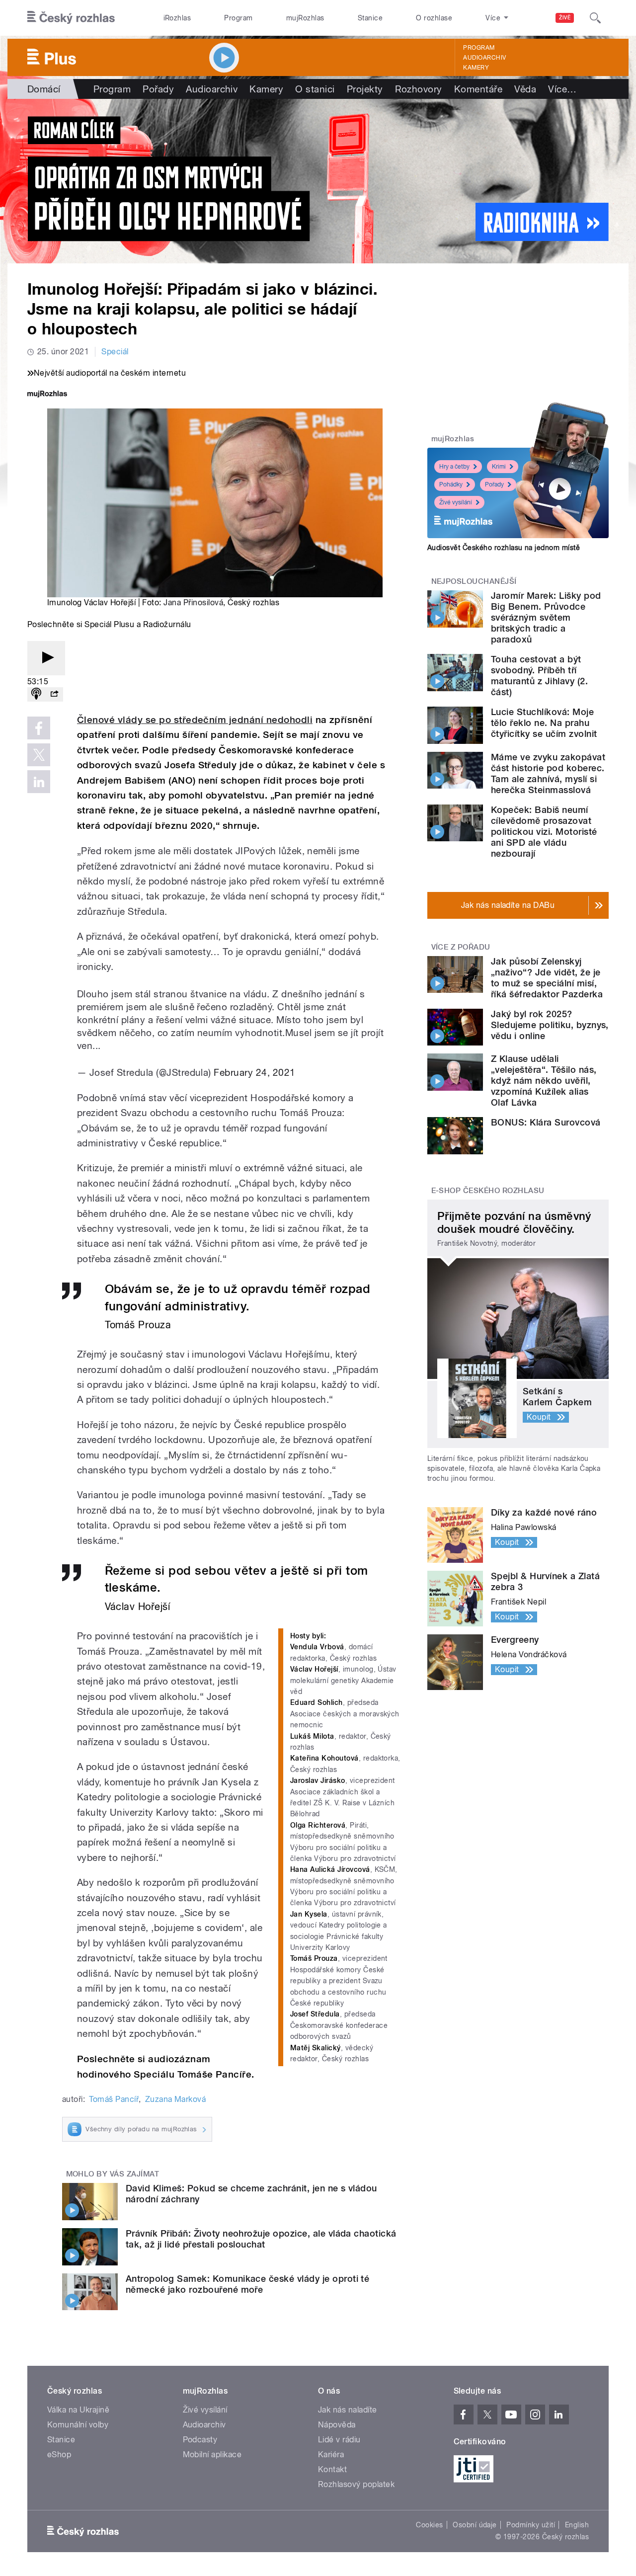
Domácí (44, 89)
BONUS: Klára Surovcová (546, 1122)
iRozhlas (177, 18)
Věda (525, 89)
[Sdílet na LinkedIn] (39, 782)
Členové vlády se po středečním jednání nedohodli (195, 720)
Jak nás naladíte (348, 2410)
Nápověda (337, 2425)
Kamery (476, 68)
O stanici (315, 89)
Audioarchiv (484, 58)
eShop (59, 2455)
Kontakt (332, 2469)
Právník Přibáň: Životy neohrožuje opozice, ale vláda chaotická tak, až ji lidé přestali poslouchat (261, 2239)
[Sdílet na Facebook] (39, 728)
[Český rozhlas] (71, 18)
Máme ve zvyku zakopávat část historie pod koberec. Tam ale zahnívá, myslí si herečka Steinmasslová (548, 773)
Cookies (429, 2525)
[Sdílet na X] (39, 755)
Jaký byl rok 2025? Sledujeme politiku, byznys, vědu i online (550, 1025)
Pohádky (451, 484)
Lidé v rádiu (339, 2440)
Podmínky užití (531, 2525)
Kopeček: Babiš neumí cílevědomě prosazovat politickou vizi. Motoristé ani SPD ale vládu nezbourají (544, 832)
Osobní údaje (475, 2525)
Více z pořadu (461, 947)
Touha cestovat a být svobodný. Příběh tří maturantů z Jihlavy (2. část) (539, 676)
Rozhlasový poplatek (356, 2484)
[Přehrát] (46, 658)
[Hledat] (595, 18)
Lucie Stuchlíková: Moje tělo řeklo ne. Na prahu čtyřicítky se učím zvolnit (544, 723)
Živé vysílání (456, 502)
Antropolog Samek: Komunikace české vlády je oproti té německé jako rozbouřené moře (247, 2284)
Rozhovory (419, 89)
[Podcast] (36, 694)
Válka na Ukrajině (78, 2410)
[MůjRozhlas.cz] (47, 395)
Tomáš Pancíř (114, 2099)
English (577, 2525)
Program (238, 18)
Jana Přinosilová (193, 603)
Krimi (499, 467)
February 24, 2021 (254, 1072)
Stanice (370, 18)
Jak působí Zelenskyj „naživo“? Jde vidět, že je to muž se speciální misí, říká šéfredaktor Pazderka (547, 978)
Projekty (365, 89)
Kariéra (331, 2455)
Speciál (115, 352)
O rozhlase (434, 18)
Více (562, 89)
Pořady (158, 89)
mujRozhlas (305, 18)
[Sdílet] (54, 694)
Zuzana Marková (176, 2099)
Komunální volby (78, 2425)
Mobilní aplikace (212, 2455)
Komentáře (478, 89)
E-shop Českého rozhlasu (488, 1191)
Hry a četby (454, 467)
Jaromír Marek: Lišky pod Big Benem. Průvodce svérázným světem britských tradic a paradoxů (546, 617)
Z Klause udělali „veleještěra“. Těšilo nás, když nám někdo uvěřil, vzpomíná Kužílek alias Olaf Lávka (544, 1081)
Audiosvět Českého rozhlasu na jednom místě (504, 548)
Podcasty (200, 2440)
